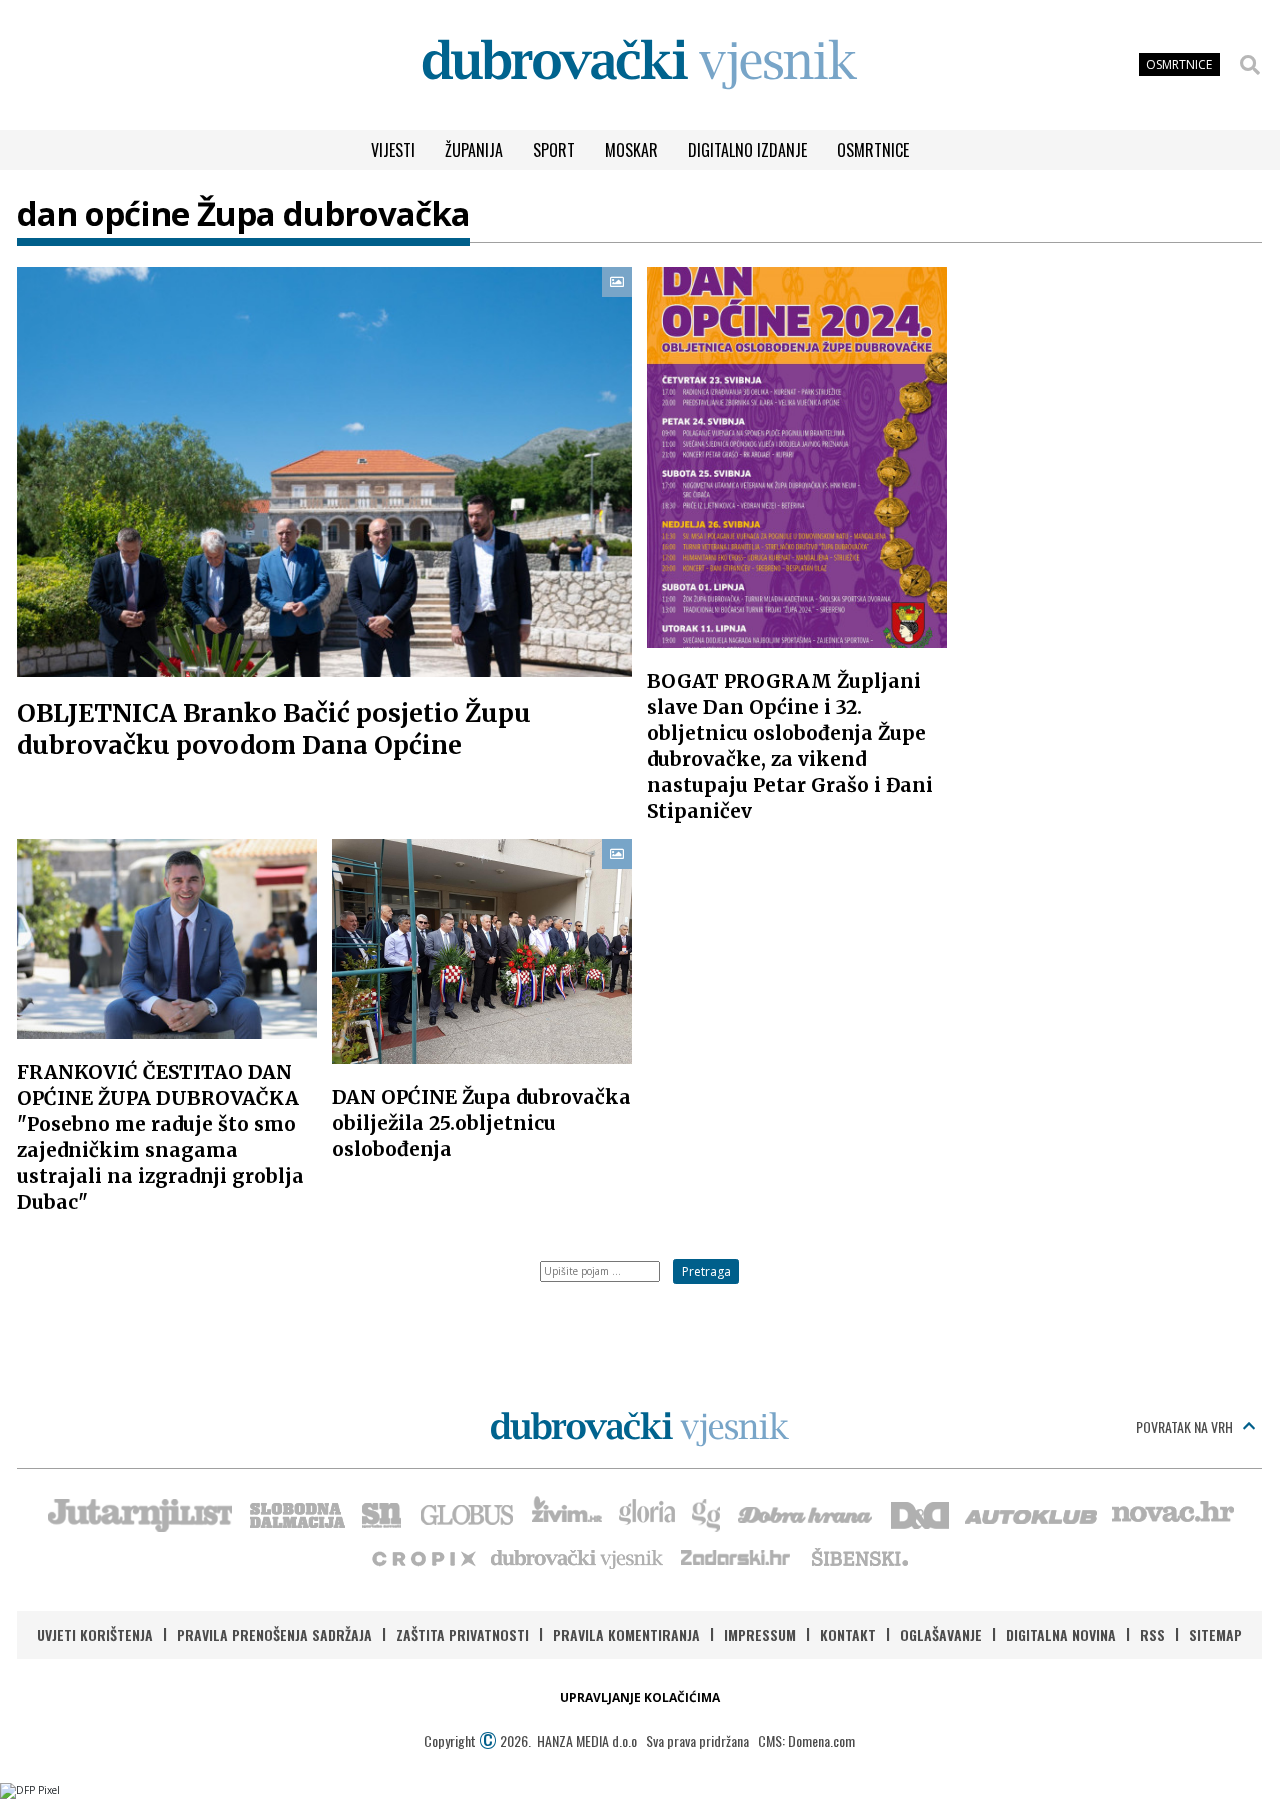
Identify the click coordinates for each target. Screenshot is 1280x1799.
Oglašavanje (941, 1634)
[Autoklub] (1032, 1513)
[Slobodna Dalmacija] (296, 1513)
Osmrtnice (873, 150)
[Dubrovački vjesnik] (578, 1557)
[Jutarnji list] (139, 1513)
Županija (474, 150)
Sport (554, 150)
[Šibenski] (859, 1557)
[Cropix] (422, 1557)
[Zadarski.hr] (736, 1557)
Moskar (631, 150)
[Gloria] (646, 1513)
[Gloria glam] (707, 1513)
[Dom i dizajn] (920, 1513)
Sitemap (1215, 1634)
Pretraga (706, 1271)
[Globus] (468, 1513)
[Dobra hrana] (806, 1513)
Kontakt (848, 1634)
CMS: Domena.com (806, 1740)
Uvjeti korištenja (95, 1634)
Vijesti (393, 150)
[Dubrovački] (640, 64)
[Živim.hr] (567, 1513)
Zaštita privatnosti (462, 1634)
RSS (1152, 1634)
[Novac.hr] (1173, 1513)
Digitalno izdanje (747, 150)
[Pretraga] (1250, 65)
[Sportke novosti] (382, 1513)
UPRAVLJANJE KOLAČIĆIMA (640, 1697)
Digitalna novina (1061, 1634)
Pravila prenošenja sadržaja (274, 1634)
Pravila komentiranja (626, 1634)
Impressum (760, 1634)
